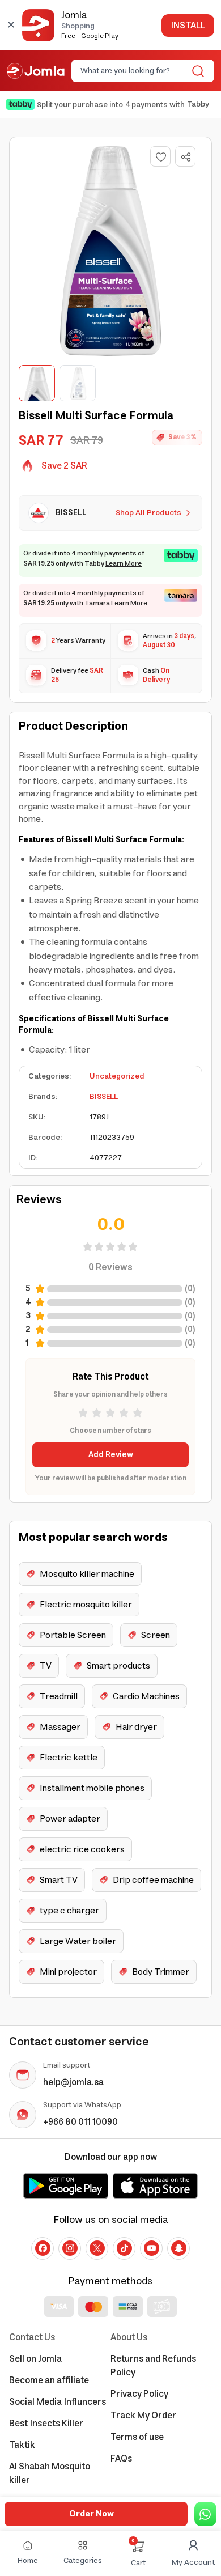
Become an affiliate (49, 2380)
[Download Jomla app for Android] (66, 2185)
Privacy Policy (139, 2394)
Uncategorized (117, 1076)
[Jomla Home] (36, 71)
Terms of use (137, 2437)
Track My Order (143, 2416)
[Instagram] (70, 2248)
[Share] (186, 157)
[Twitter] (97, 2248)
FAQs (121, 2459)
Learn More (124, 564)
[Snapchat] (178, 2248)
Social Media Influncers (58, 2402)
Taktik (22, 2445)
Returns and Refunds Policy (153, 2366)
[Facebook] (42, 2248)
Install (188, 26)
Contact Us (32, 2337)
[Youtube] (151, 2248)
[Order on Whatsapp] (205, 2514)
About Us (129, 2337)
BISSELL (104, 1097)
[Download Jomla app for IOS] (155, 2185)
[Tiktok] (124, 2248)
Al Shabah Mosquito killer (50, 2473)
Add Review (111, 1455)
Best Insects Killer (46, 2424)
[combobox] (133, 71)
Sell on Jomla (35, 2359)
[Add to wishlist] (160, 156)
